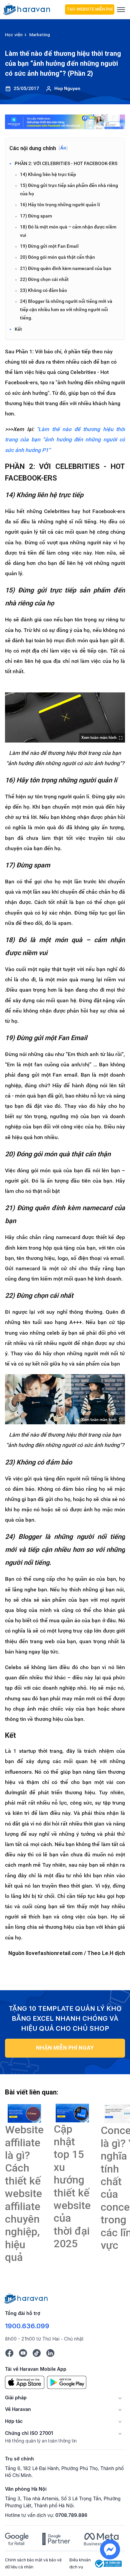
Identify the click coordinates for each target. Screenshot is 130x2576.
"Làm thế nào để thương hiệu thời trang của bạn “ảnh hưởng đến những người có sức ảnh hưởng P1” (65, 440)
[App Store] (25, 2382)
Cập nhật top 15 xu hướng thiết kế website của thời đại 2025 (72, 2186)
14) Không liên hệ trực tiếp (48, 174)
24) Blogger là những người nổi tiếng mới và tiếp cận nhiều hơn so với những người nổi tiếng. (66, 310)
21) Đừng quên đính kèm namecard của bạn (66, 268)
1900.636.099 (27, 2326)
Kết (18, 329)
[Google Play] (67, 2382)
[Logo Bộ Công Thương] (108, 2563)
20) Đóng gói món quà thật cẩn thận (57, 257)
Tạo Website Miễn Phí (90, 9)
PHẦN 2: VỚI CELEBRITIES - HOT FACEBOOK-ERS (66, 163)
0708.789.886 (71, 2515)
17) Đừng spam (36, 216)
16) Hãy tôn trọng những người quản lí (60, 205)
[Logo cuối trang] (26, 2298)
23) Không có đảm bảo (43, 290)
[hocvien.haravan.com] (33, 9)
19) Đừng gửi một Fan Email (49, 246)
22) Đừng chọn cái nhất (44, 279)
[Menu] (121, 9)
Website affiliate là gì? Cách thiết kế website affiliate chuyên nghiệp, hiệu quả (24, 2193)
